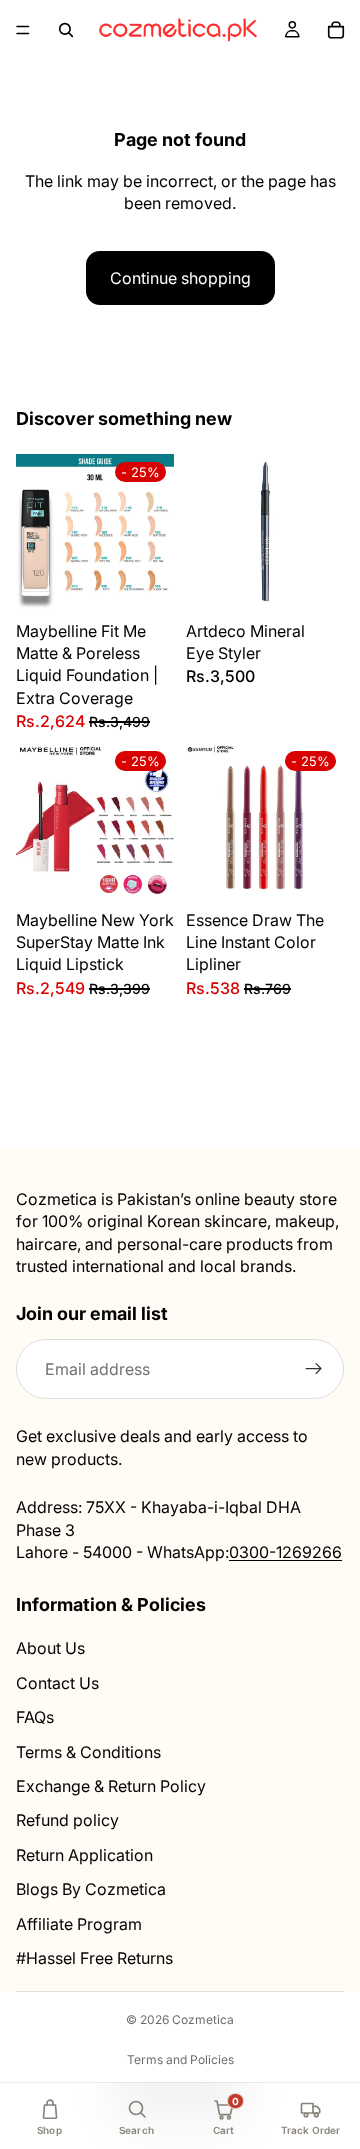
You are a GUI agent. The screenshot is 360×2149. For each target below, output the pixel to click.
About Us (50, 1649)
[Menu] (23, 30)
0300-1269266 (285, 1552)
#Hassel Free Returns (94, 1958)
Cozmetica (203, 2019)
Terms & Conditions (88, 1752)
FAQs (35, 1717)
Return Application (84, 1855)
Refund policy (67, 1821)
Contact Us (57, 1683)
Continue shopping (180, 278)
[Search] (66, 30)
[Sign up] (314, 1370)
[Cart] (336, 30)
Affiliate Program (79, 1924)
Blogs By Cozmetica (91, 1889)
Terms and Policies (180, 2059)
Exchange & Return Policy (111, 1786)
